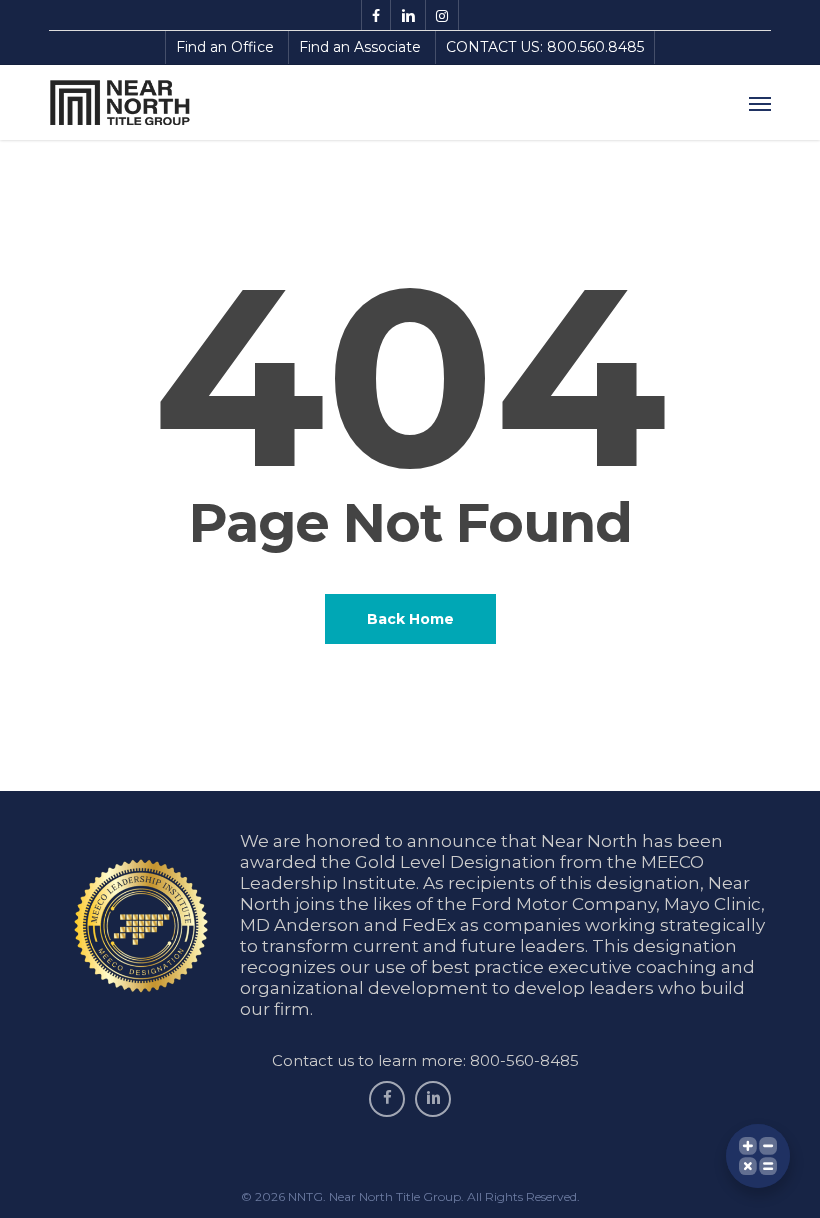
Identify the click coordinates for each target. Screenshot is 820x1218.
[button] (760, 103)
